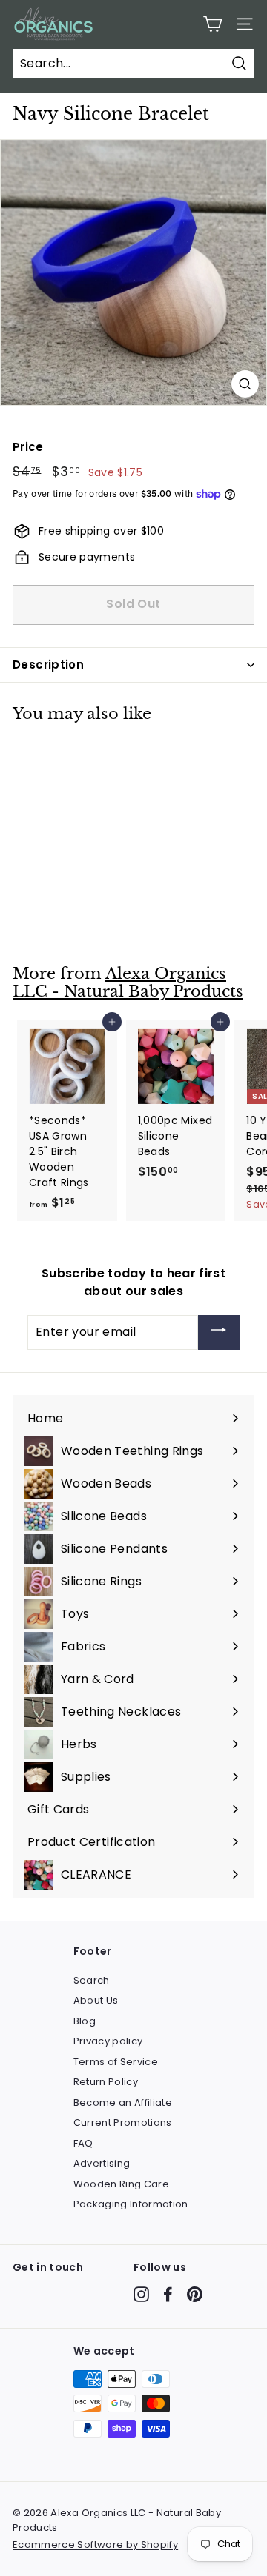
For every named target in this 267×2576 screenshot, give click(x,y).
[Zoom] (245, 384)
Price (28, 447)
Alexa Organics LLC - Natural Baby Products (128, 983)
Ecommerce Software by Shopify (95, 2545)
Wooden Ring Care (122, 2184)
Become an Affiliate (123, 2102)
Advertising (102, 2163)
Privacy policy (108, 2041)
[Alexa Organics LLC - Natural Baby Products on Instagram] (141, 2294)
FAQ (83, 2143)
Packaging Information (131, 2204)
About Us (96, 2000)
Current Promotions (123, 2122)
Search (92, 1980)
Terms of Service (116, 2062)
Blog (85, 2021)
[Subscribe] (219, 1332)
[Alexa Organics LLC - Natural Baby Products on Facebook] (168, 2294)
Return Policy (106, 2082)
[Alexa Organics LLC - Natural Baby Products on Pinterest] (195, 2294)
